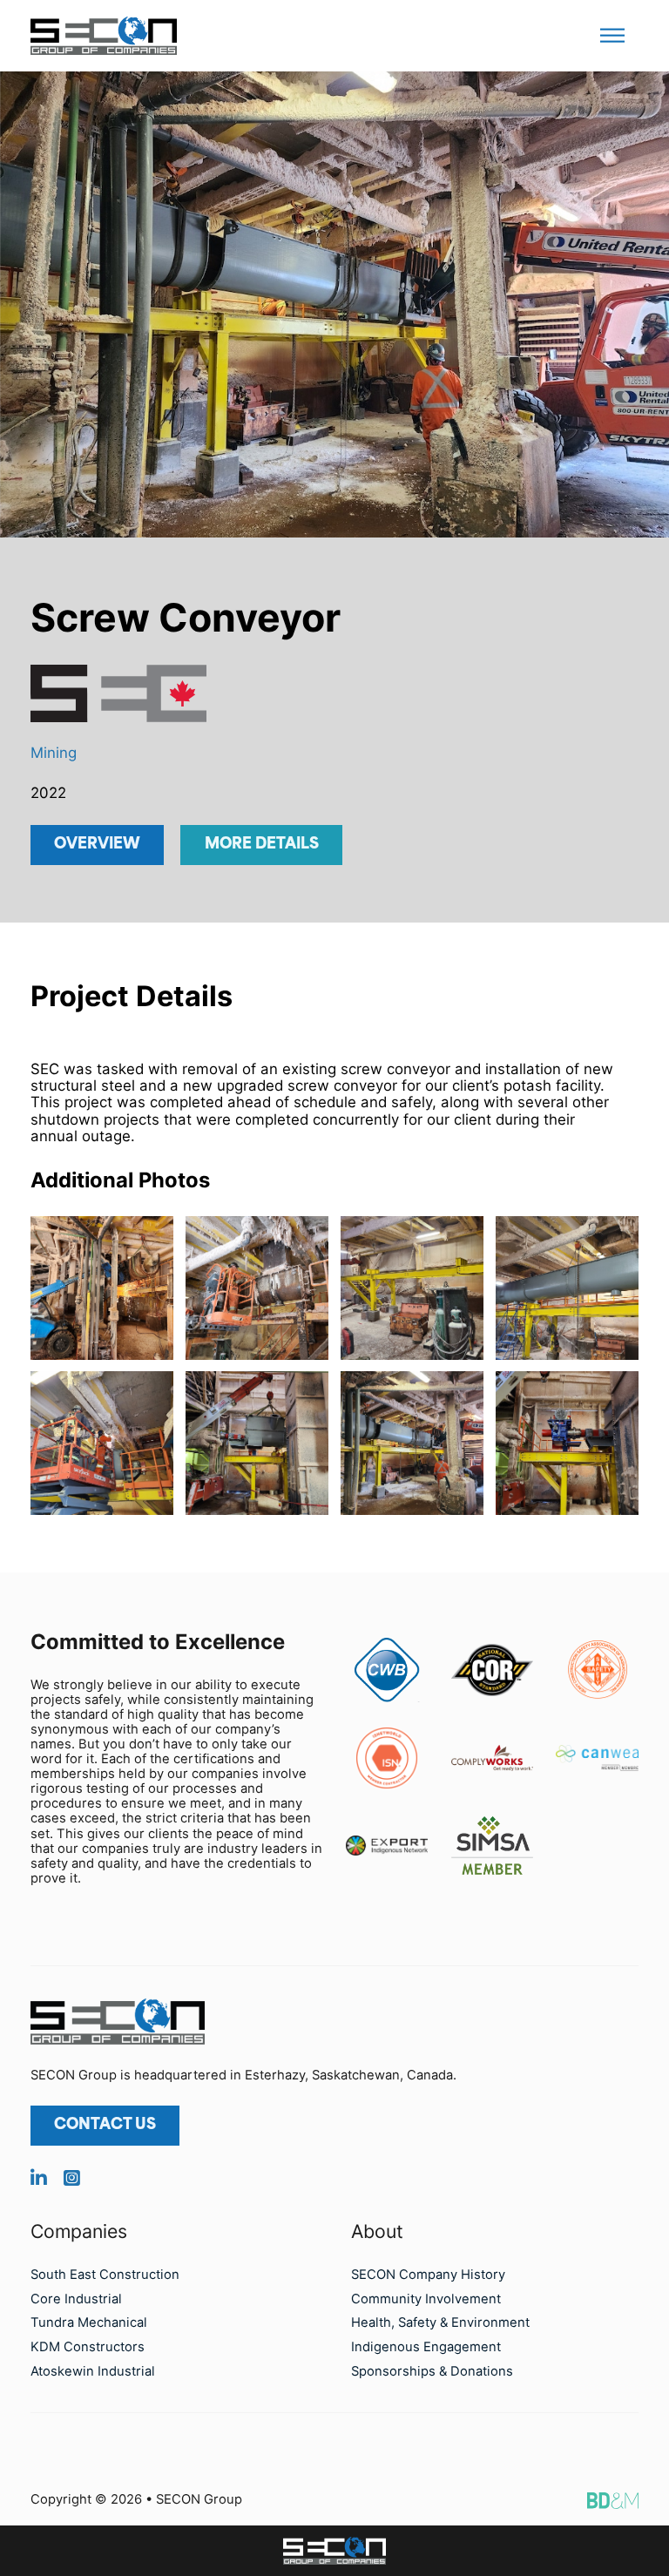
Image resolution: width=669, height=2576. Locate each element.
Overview (97, 845)
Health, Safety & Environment (440, 2322)
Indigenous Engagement (426, 2347)
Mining (54, 753)
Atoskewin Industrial (93, 2371)
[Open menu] (612, 36)
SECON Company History (428, 2275)
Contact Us (105, 2125)
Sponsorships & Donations (432, 2371)
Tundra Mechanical (89, 2322)
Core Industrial (76, 2299)
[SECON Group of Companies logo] (334, 2550)
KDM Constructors (88, 2347)
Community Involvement (426, 2299)
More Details (262, 845)
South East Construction (105, 2275)
